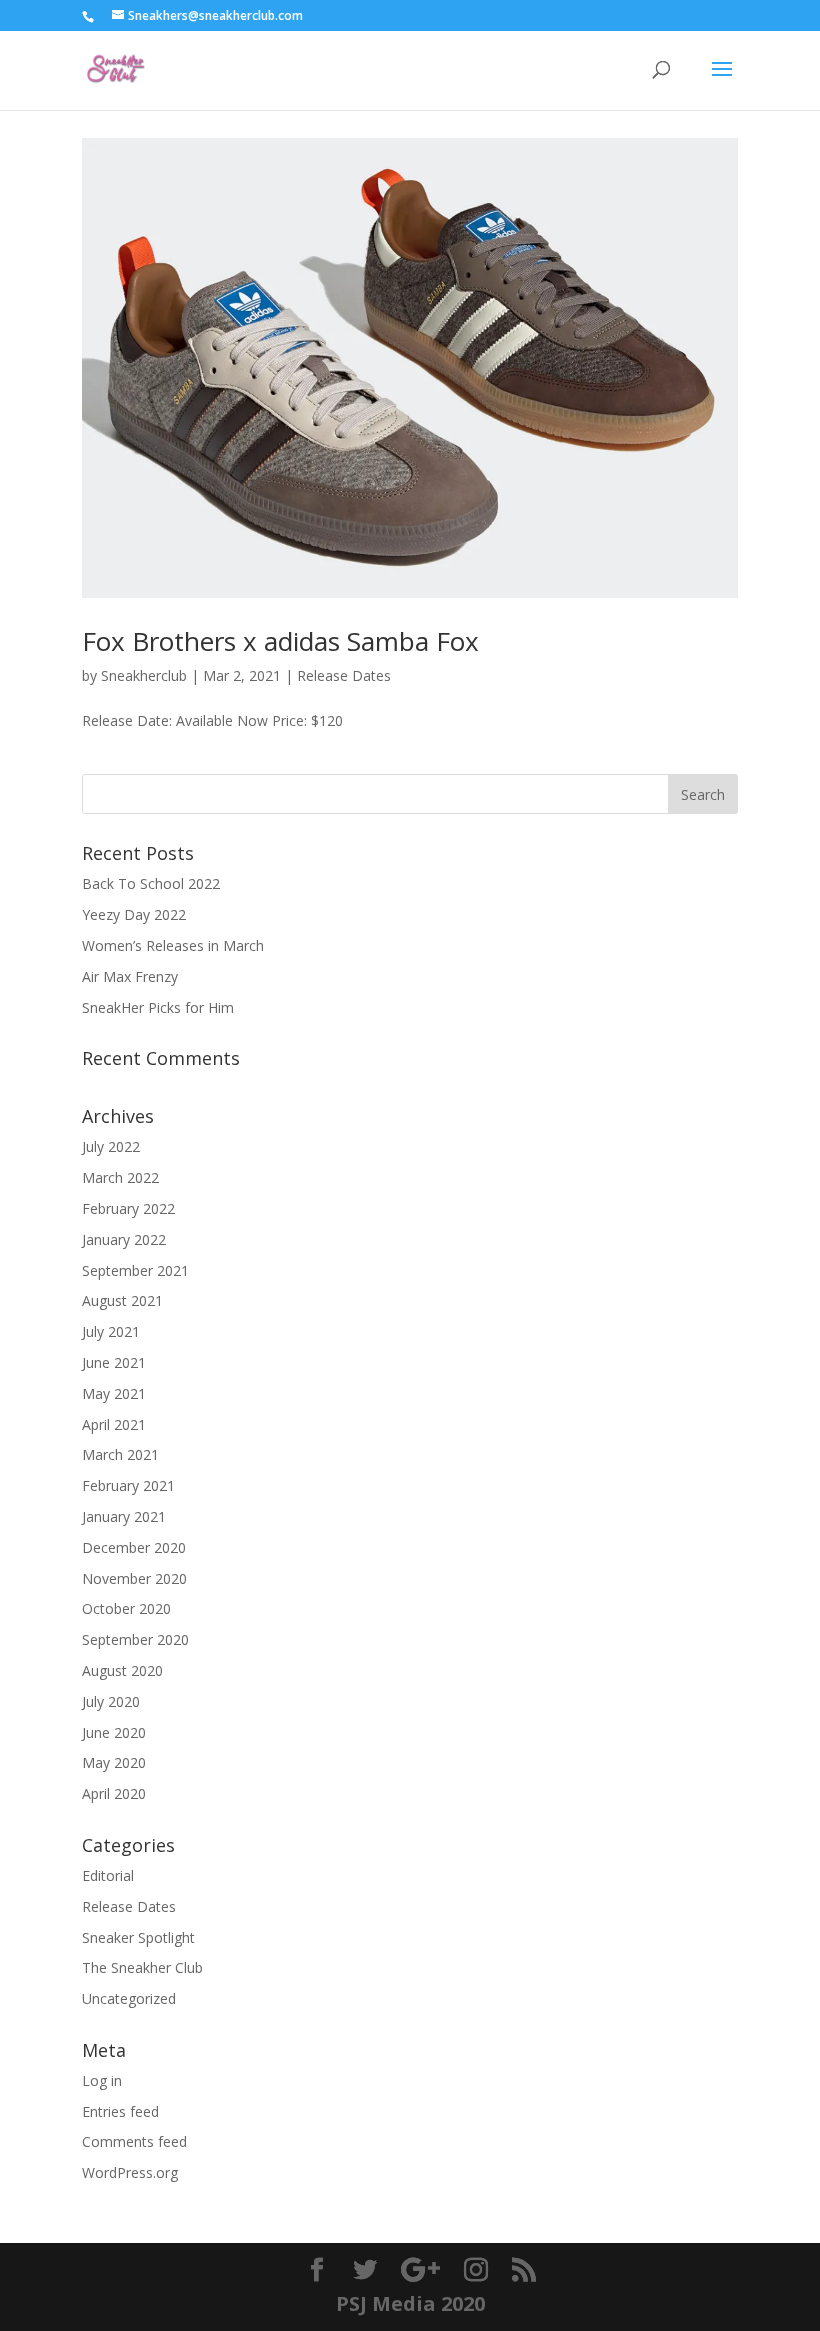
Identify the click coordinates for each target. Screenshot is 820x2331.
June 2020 (114, 1732)
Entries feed (120, 2111)
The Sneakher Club (142, 1967)
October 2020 (126, 1608)
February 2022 (128, 1208)
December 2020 (134, 1547)
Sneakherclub (144, 675)
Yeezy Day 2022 (134, 914)
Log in (102, 2080)
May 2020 (114, 1762)
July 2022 (111, 1146)
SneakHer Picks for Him (158, 1007)
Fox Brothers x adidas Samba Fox (280, 641)
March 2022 (120, 1177)
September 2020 (135, 1639)
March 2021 (120, 1454)
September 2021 (135, 1270)
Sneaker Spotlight (138, 1937)
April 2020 (114, 1793)
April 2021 (114, 1424)
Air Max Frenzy (130, 976)
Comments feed (134, 2141)
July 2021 (111, 1331)
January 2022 (124, 1239)
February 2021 (128, 1485)
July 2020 (111, 1701)
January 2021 (124, 1516)
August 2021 (122, 1300)
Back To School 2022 (151, 883)
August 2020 (122, 1670)
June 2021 (114, 1362)
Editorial (108, 1875)
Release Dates (344, 675)
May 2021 (114, 1393)
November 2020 (134, 1578)
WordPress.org (130, 2172)
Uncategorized (129, 1998)
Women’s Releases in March (173, 945)
